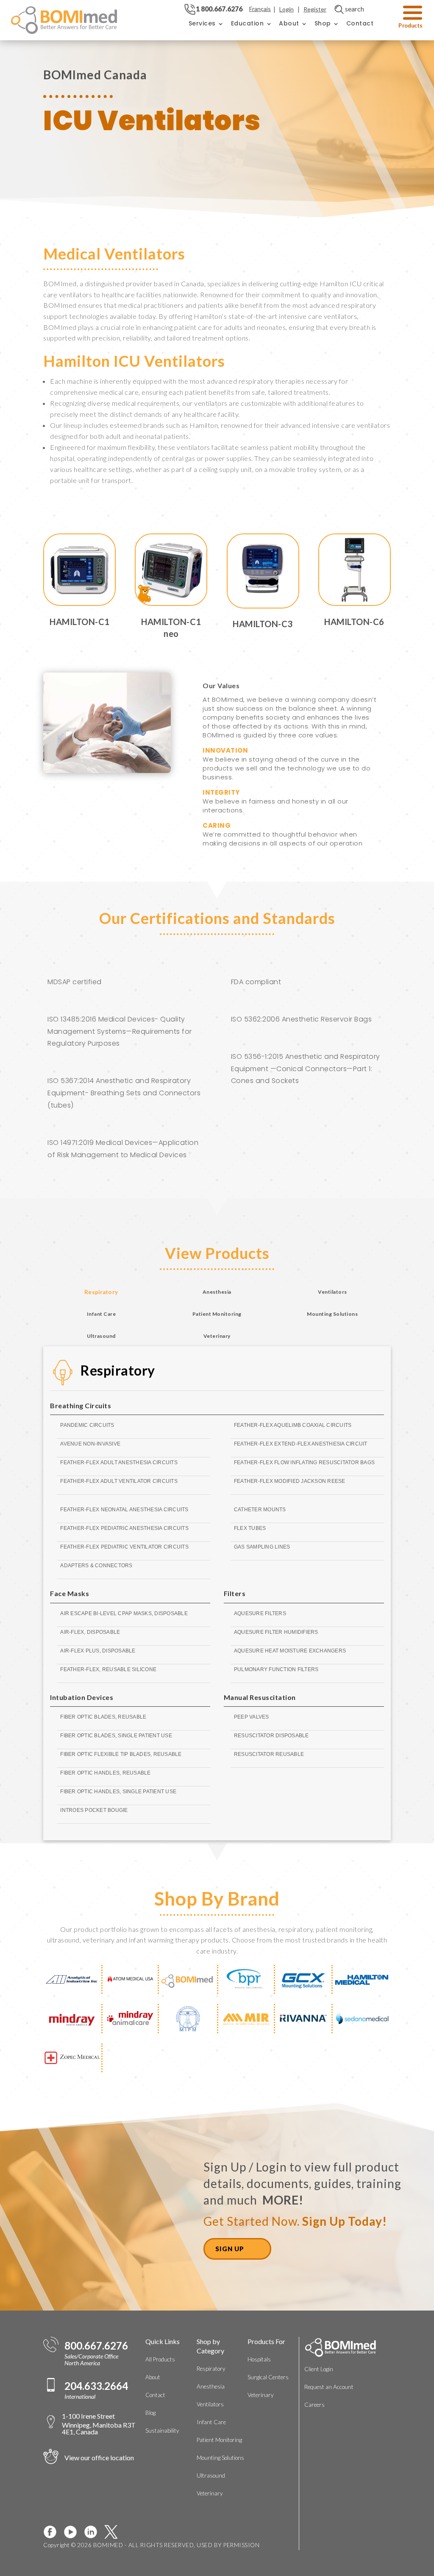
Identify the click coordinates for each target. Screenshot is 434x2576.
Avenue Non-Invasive (90, 1444)
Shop (323, 23)
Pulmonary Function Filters (276, 1669)
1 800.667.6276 (219, 9)
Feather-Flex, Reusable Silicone (108, 1669)
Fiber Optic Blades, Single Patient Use (116, 1736)
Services (202, 23)
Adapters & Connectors (96, 1566)
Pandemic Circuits (87, 1425)
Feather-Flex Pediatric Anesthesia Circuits (124, 1528)
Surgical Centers (268, 2377)
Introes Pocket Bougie (94, 1810)
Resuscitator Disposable (271, 1736)
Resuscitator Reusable (269, 1754)
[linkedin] (94, 2532)
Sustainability (162, 2431)
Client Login (319, 2369)
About (289, 23)
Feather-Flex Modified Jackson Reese (290, 1481)
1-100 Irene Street (99, 2424)
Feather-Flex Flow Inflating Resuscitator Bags (304, 1462)
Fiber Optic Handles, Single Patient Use (118, 1792)
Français (260, 9)
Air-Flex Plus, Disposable (98, 1651)
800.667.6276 (96, 2346)
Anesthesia (211, 2386)
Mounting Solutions (220, 2458)
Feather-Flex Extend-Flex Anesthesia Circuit (301, 1444)
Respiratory (118, 1370)
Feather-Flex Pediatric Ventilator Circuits (124, 1547)
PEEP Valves (252, 1717)
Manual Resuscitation (260, 1697)
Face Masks (70, 1593)
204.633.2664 (96, 2386)
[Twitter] (114, 2532)
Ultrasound (211, 2476)
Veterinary (210, 2493)
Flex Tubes (250, 1528)
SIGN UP (230, 2249)
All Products (160, 2359)
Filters (235, 1593)
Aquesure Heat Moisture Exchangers (290, 1651)
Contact (360, 23)
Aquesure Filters (260, 1613)
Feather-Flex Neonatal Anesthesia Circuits (124, 1510)
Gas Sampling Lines (262, 1547)
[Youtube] (74, 2532)
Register (315, 9)
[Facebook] (53, 2532)
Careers (314, 2405)
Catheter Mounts (260, 1510)
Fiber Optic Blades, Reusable (103, 1717)
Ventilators (210, 2404)
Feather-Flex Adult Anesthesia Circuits (119, 1462)
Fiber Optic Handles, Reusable (105, 1773)
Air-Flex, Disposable (90, 1632)
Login (287, 9)
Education (248, 23)
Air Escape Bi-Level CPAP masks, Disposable (124, 1613)
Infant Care (211, 2422)
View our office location (99, 2457)
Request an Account (329, 2387)
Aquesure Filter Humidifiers (276, 1632)
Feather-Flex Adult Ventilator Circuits (119, 1481)
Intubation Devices (82, 1697)
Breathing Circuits (81, 1405)
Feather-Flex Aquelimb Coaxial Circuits (293, 1425)
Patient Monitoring (219, 2440)
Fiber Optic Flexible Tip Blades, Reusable (121, 1754)
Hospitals (259, 2359)
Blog (150, 2413)
